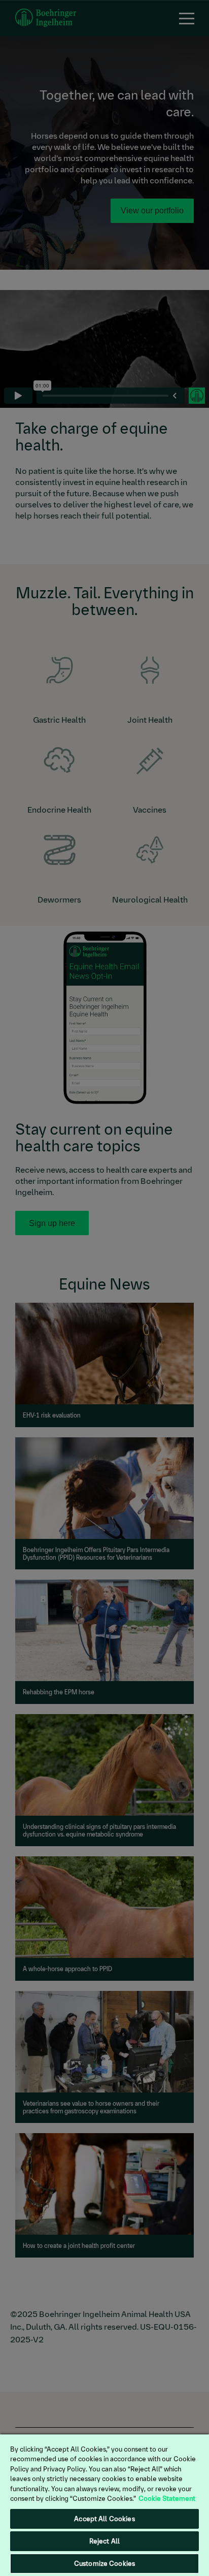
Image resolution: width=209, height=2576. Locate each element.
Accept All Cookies (104, 2519)
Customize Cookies (104, 2564)
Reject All (104, 2541)
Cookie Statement (167, 2499)
